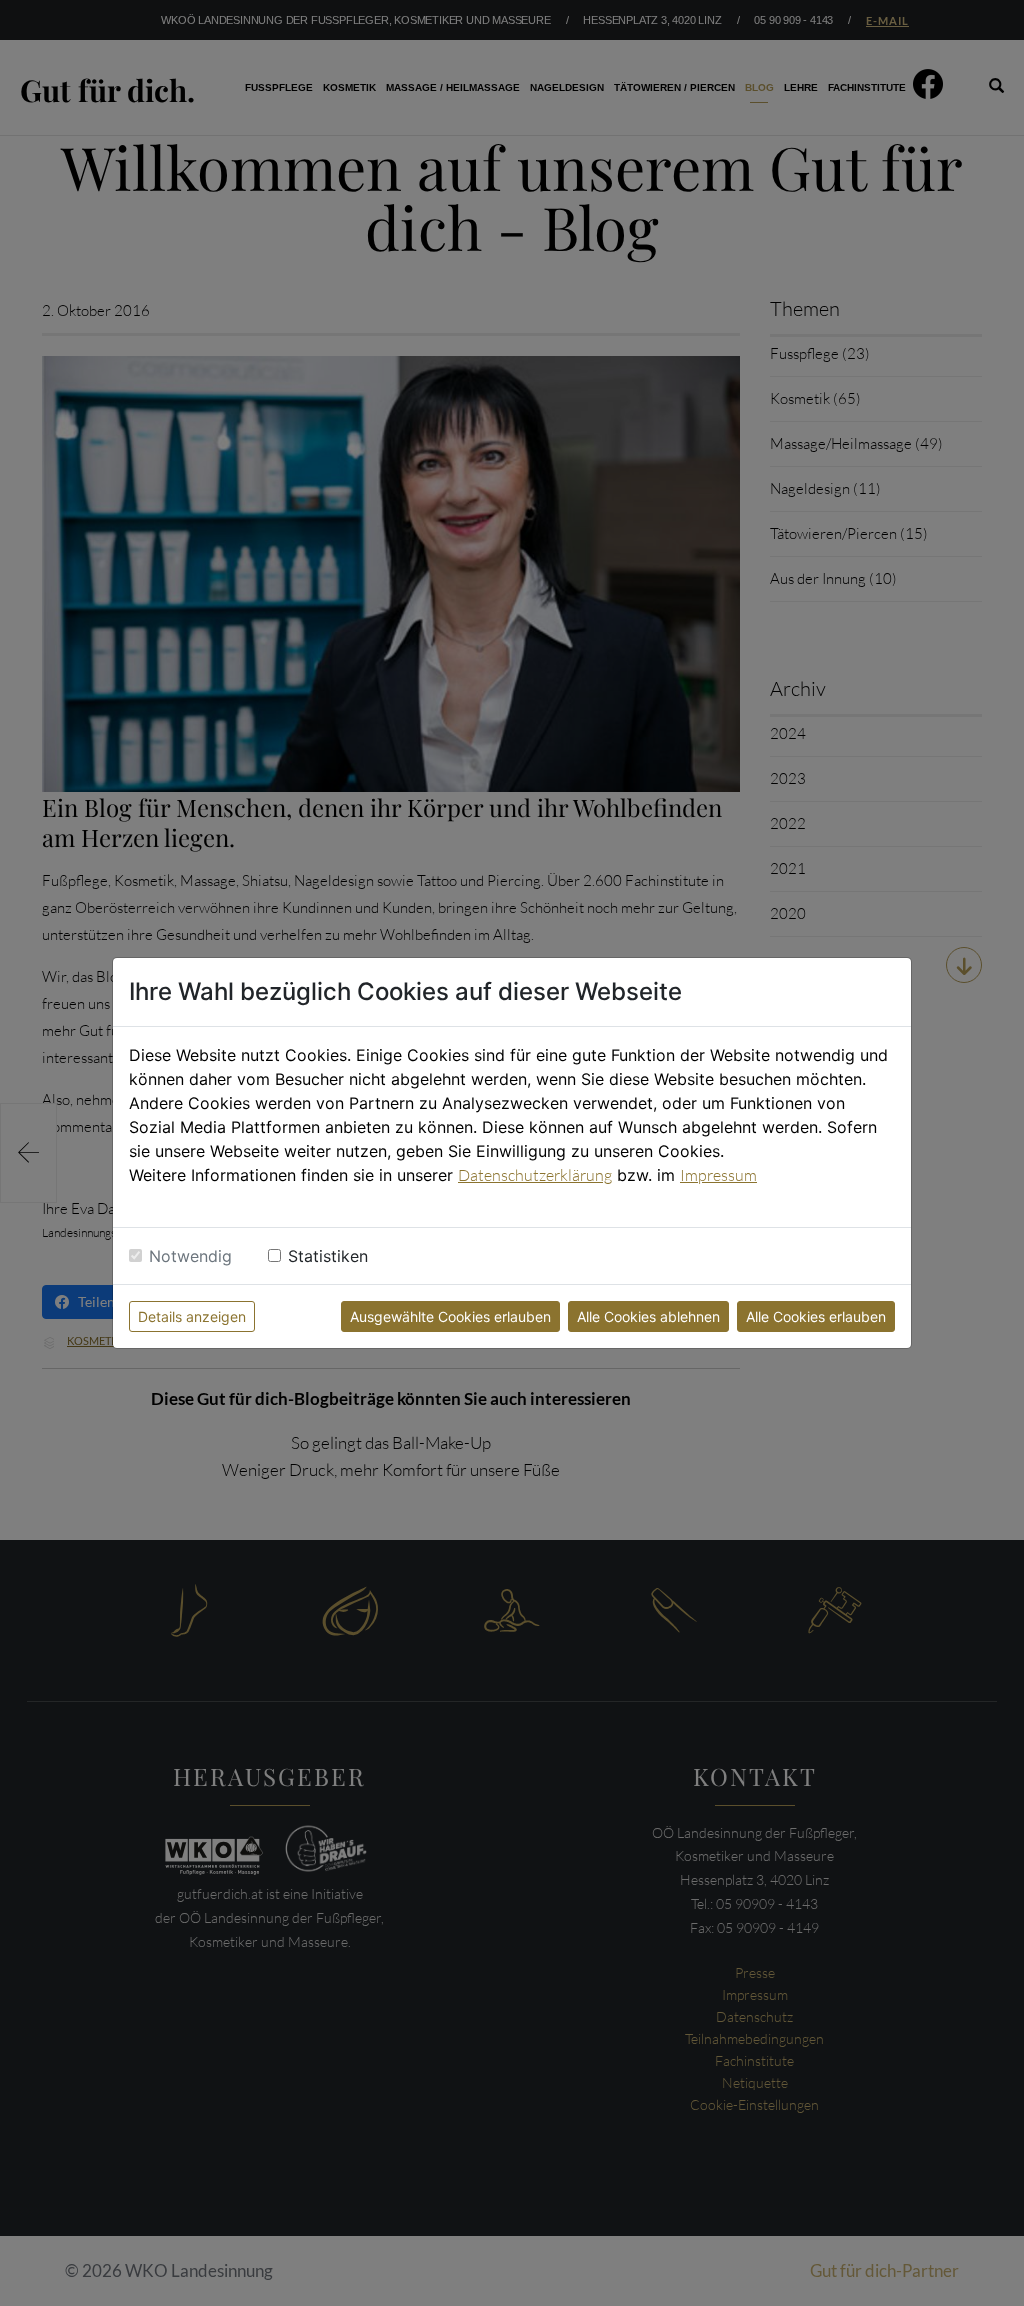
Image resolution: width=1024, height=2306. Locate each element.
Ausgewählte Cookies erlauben (450, 1316)
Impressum (718, 1175)
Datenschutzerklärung (535, 1175)
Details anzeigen (192, 1316)
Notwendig (190, 1256)
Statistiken (328, 1256)
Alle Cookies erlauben (816, 1316)
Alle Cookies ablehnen (648, 1316)
